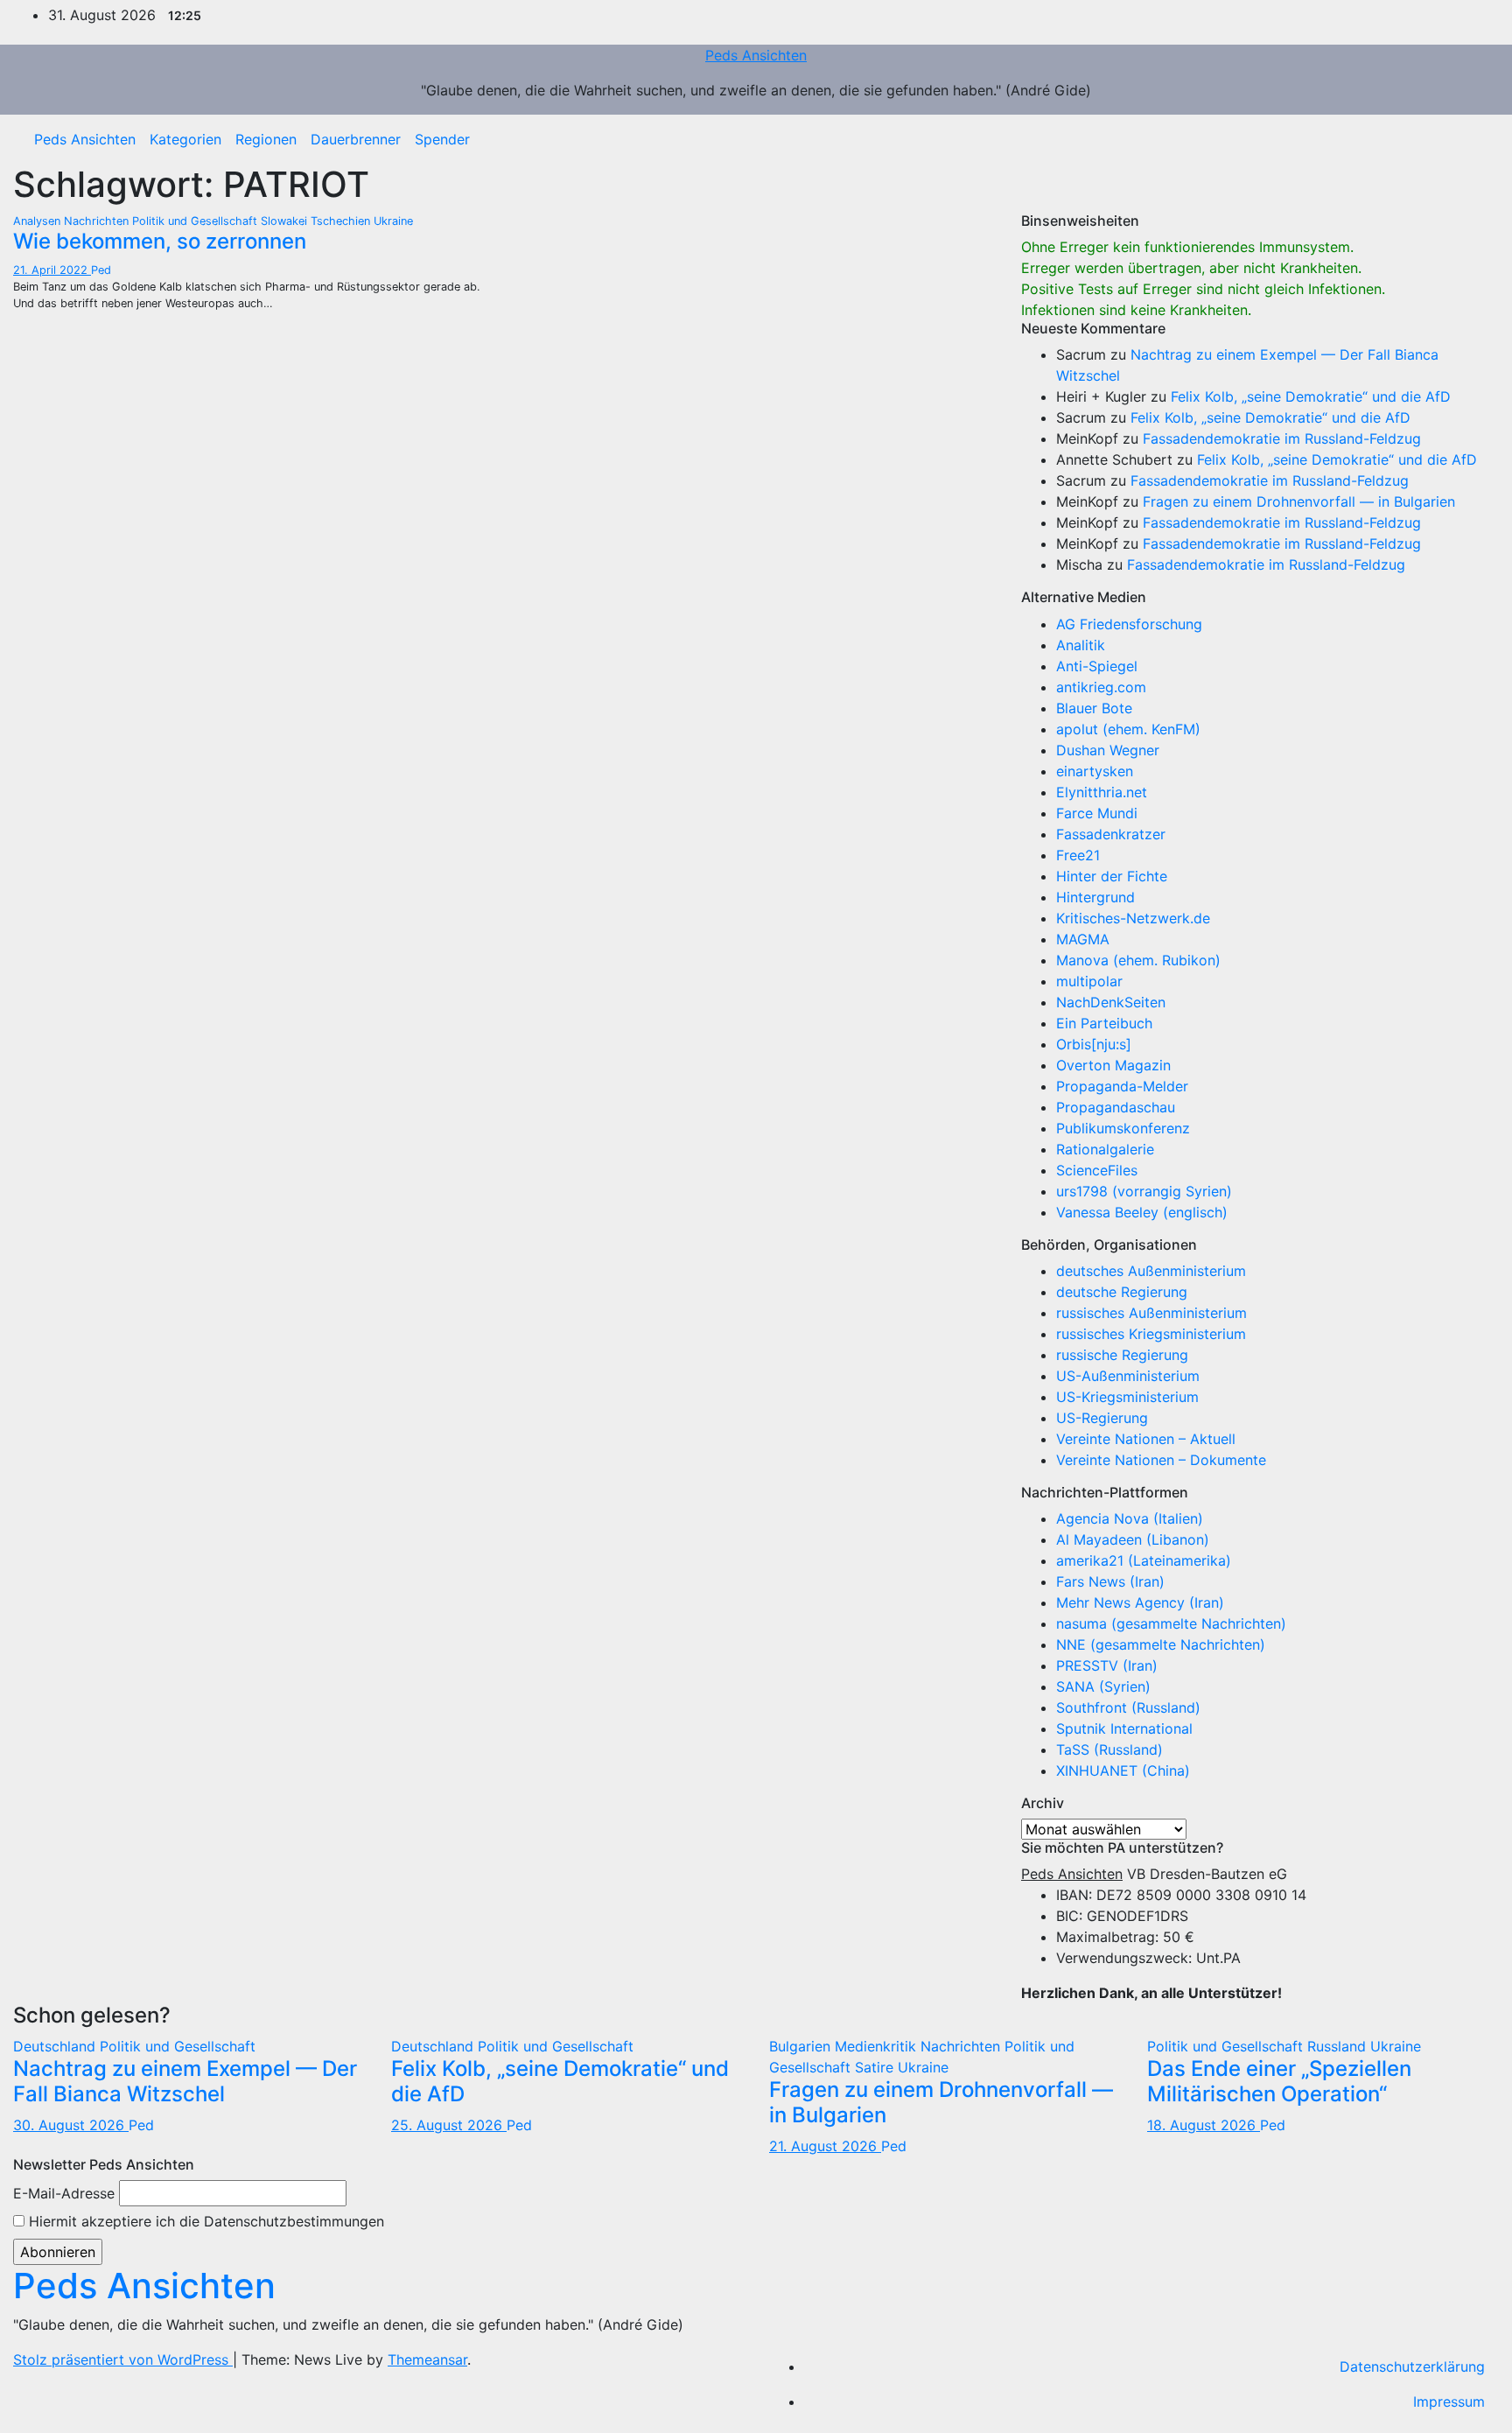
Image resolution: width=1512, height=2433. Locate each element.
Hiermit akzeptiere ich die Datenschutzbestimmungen (204, 2221)
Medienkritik (878, 2046)
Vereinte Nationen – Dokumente (1161, 1460)
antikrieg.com (1101, 687)
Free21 (1078, 855)
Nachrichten (98, 221)
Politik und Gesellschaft (196, 221)
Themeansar (427, 2359)
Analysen (38, 221)
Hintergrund (1095, 897)
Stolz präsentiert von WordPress (123, 2359)
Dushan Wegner (1108, 750)
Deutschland (56, 2046)
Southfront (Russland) (1128, 1707)
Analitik (1081, 645)
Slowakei (286, 221)
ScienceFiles (1097, 1170)
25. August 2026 (449, 2125)
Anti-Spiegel (1097, 666)
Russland (1339, 2046)
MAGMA (1083, 939)
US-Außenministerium (1128, 1376)
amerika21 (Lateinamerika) (1144, 1560)
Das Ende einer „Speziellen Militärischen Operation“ (1279, 2081)
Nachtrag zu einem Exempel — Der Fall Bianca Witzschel (185, 2081)
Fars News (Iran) (1110, 1581)
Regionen (266, 139)
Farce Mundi (1097, 813)
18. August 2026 (1204, 2125)
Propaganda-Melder (1122, 1086)
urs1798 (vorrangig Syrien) (1144, 1191)
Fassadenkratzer (1111, 834)
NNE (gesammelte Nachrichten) (1161, 1644)
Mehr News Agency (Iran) (1140, 1602)
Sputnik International (1124, 1728)
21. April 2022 (52, 270)
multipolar (1089, 981)
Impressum (1449, 2401)
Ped (101, 270)
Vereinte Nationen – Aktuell (1146, 1439)
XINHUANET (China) (1123, 1770)
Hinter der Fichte (1112, 876)
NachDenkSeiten (1111, 1002)
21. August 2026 (825, 2146)
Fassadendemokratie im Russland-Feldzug (1282, 438)
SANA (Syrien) (1103, 1686)
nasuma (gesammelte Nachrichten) (1171, 1623)
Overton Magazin (1113, 1065)
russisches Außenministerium (1151, 1313)
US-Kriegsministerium (1127, 1397)
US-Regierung (1102, 1418)
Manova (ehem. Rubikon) (1138, 960)
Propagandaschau (1116, 1107)
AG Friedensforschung (1129, 624)
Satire (876, 2067)
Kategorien (185, 139)
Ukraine (393, 221)
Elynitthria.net (1102, 792)
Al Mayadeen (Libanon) (1133, 1539)
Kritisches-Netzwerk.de (1133, 918)
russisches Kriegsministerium (1151, 1334)
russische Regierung (1122, 1355)
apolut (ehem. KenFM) (1128, 729)
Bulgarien (802, 2046)
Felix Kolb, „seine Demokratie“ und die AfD (1311, 396)
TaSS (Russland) (1109, 1749)
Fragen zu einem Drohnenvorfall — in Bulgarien (1299, 501)
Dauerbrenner (356, 139)
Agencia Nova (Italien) (1130, 1518)
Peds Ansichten (756, 55)
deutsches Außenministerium (1151, 1271)
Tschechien (342, 221)
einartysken (1095, 771)
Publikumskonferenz (1123, 1128)
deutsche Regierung (1122, 1292)
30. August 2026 (71, 2125)
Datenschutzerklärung (1412, 2366)
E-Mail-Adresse (64, 2193)
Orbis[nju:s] (1094, 1044)
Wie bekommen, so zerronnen (160, 241)
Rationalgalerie (1105, 1149)
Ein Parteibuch (1104, 1023)
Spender (442, 139)
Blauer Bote (1094, 708)
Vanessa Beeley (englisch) (1142, 1212)
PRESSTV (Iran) (1107, 1665)
